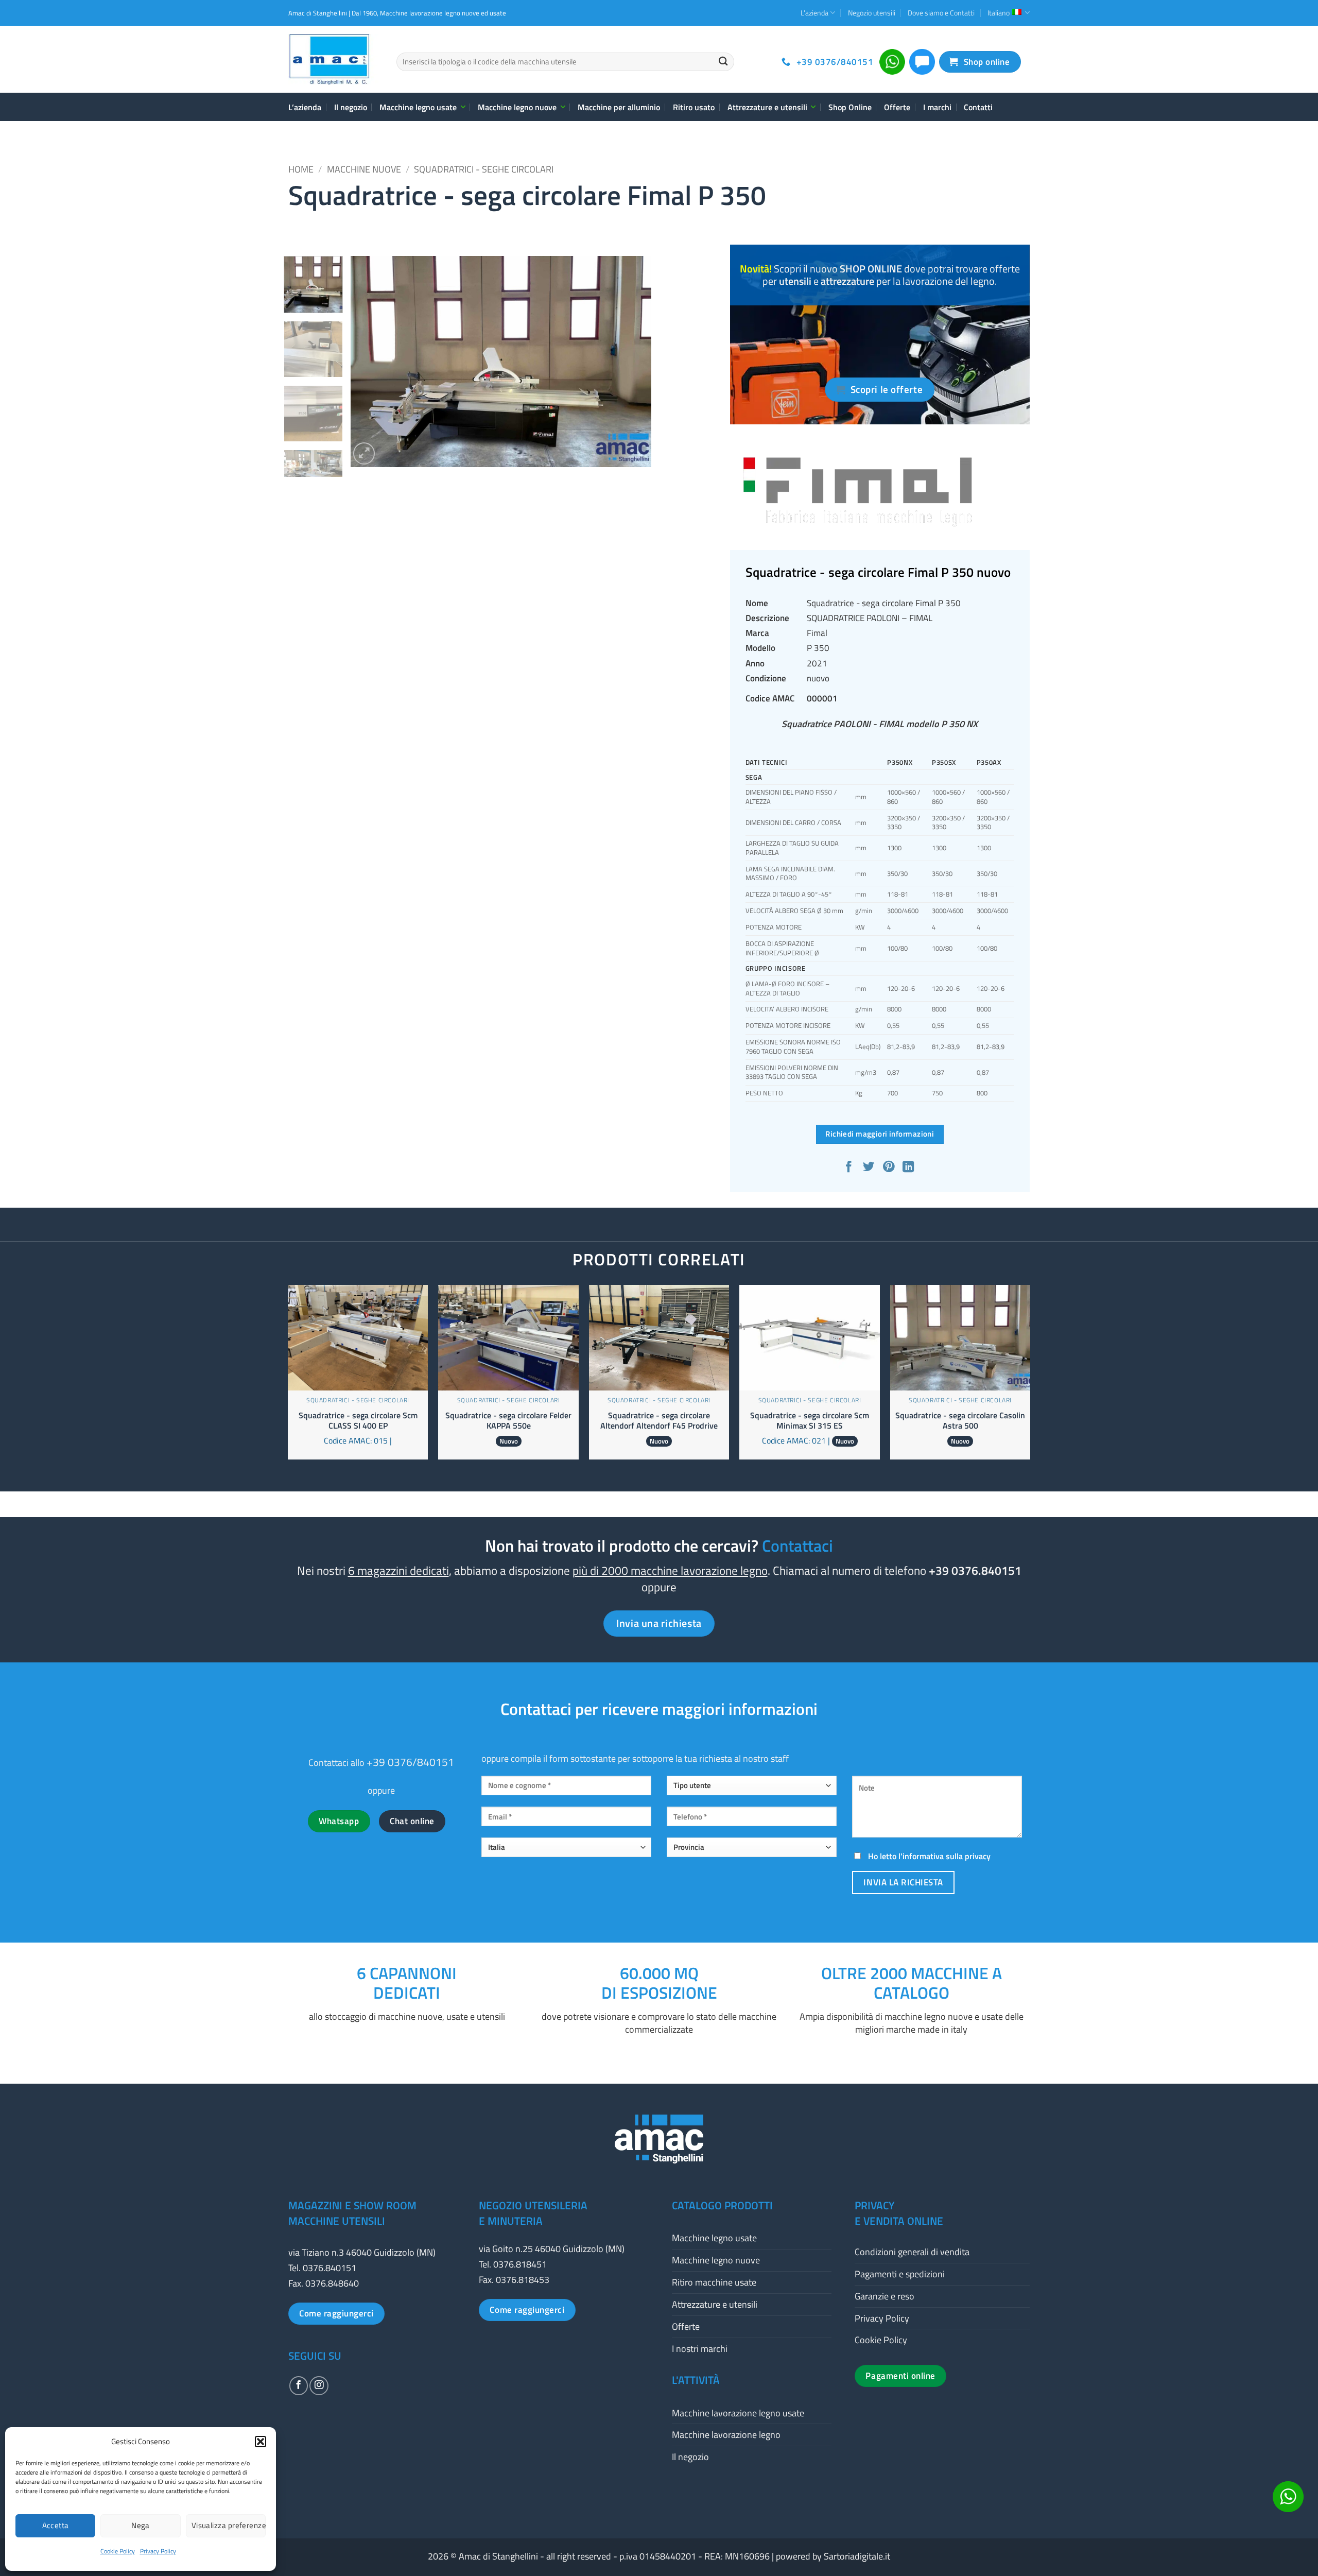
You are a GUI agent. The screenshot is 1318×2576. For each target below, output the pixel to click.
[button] (261, 2442)
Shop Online (850, 107)
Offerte (897, 107)
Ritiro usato (694, 107)
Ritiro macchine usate (714, 2282)
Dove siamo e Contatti (941, 13)
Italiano (999, 13)
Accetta (56, 2525)
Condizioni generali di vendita (912, 2252)
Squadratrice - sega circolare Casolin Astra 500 (960, 1421)
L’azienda (814, 13)
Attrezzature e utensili (767, 107)
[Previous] (370, 362)
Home (301, 169)
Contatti (978, 107)
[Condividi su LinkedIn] (909, 1168)
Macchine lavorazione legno (726, 2435)
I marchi (937, 107)
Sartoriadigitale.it (857, 2556)
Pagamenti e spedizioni (900, 2274)
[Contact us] (1288, 2497)
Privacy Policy (158, 2551)
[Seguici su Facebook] (299, 2385)
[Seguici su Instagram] (319, 2385)
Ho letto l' (928, 1856)
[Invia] (723, 62)
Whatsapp (339, 1821)
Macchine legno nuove (517, 107)
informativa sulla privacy (947, 1856)
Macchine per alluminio (619, 107)
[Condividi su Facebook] (850, 1168)
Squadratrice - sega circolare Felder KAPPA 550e (508, 1421)
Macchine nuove (364, 169)
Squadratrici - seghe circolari (484, 169)
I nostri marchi (700, 2349)
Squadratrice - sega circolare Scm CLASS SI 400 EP (358, 1421)
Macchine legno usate (418, 107)
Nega (141, 2525)
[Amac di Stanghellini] (335, 59)
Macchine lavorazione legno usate (738, 2413)
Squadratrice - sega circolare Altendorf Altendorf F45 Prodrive (659, 1421)
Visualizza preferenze (229, 2525)
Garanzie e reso (885, 2296)
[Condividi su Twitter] (870, 1168)
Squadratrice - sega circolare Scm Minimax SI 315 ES (810, 1421)
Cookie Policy (118, 2551)
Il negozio (351, 107)
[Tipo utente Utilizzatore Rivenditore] (752, 1790)
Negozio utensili (872, 13)
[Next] (632, 362)
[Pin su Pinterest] (889, 1168)
